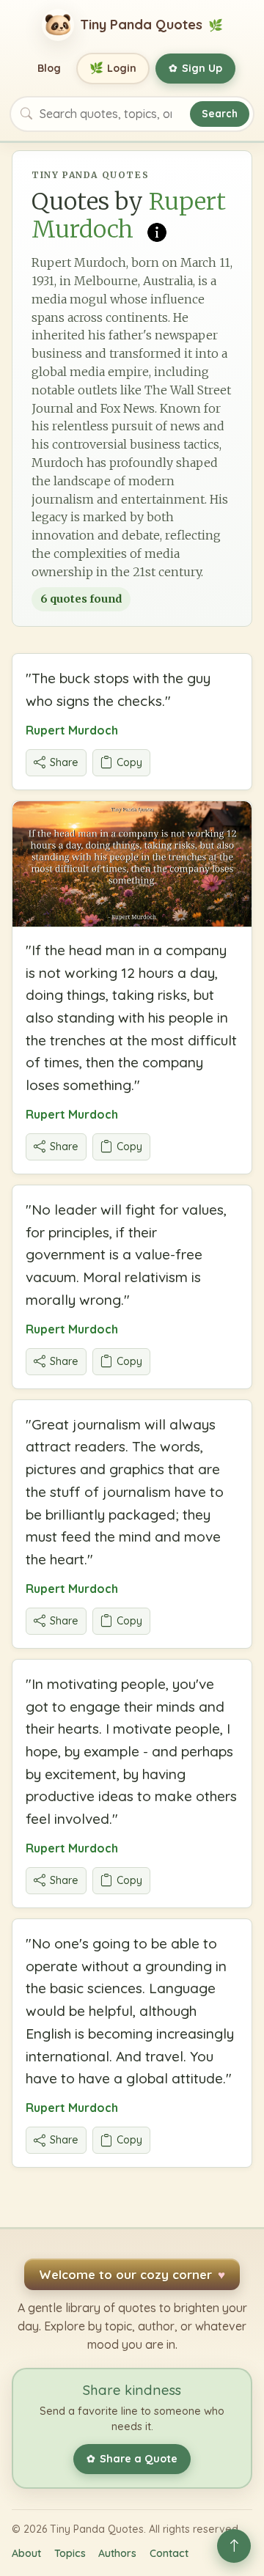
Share (64, 762)
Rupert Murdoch (72, 730)
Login (113, 68)
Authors (117, 2553)
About (26, 2553)
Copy (129, 762)
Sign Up (195, 68)
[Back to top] (234, 2546)
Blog (49, 68)
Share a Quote (132, 2459)
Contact (169, 2553)
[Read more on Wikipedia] (157, 231)
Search (220, 113)
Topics (70, 2553)
